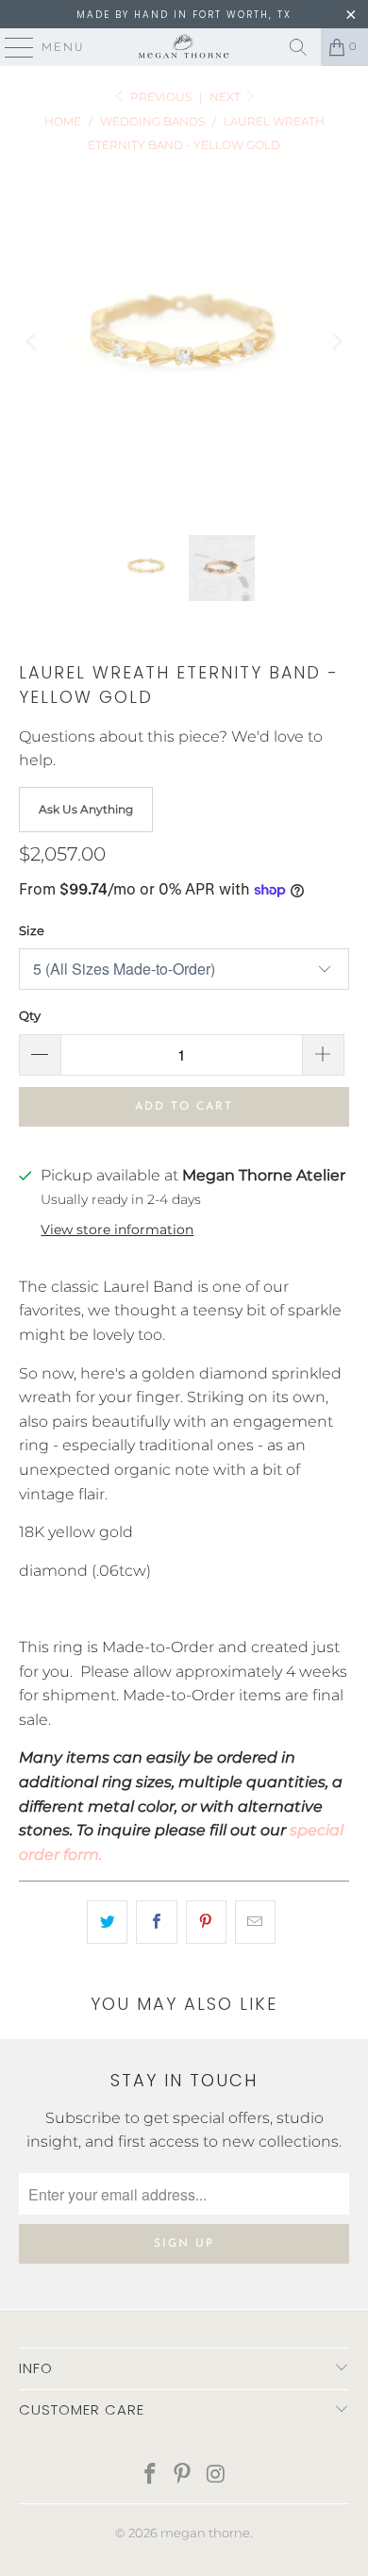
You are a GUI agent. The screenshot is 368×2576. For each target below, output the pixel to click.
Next (226, 97)
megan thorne (205, 2533)
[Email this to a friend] (255, 1922)
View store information (117, 1229)
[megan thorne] (184, 47)
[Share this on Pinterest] (206, 1922)
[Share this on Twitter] (107, 1922)
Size (32, 930)
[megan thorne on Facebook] (150, 2476)
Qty (30, 1015)
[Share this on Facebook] (156, 1922)
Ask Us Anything (86, 809)
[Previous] (33, 342)
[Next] (335, 342)
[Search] (298, 47)
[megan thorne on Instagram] (216, 2476)
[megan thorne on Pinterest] (183, 2476)
